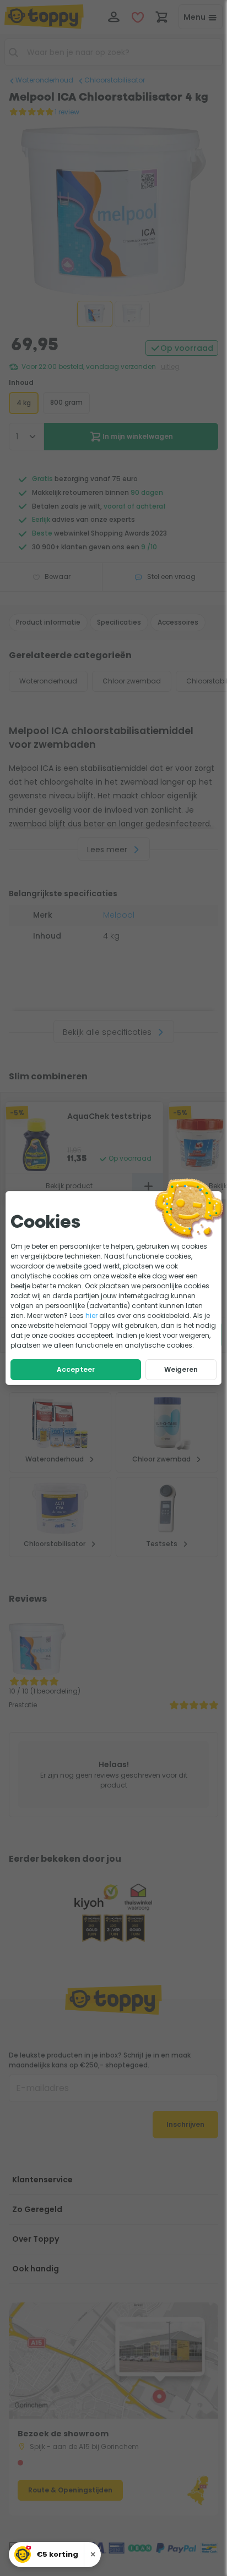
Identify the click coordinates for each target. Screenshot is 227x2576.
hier (91, 1315)
